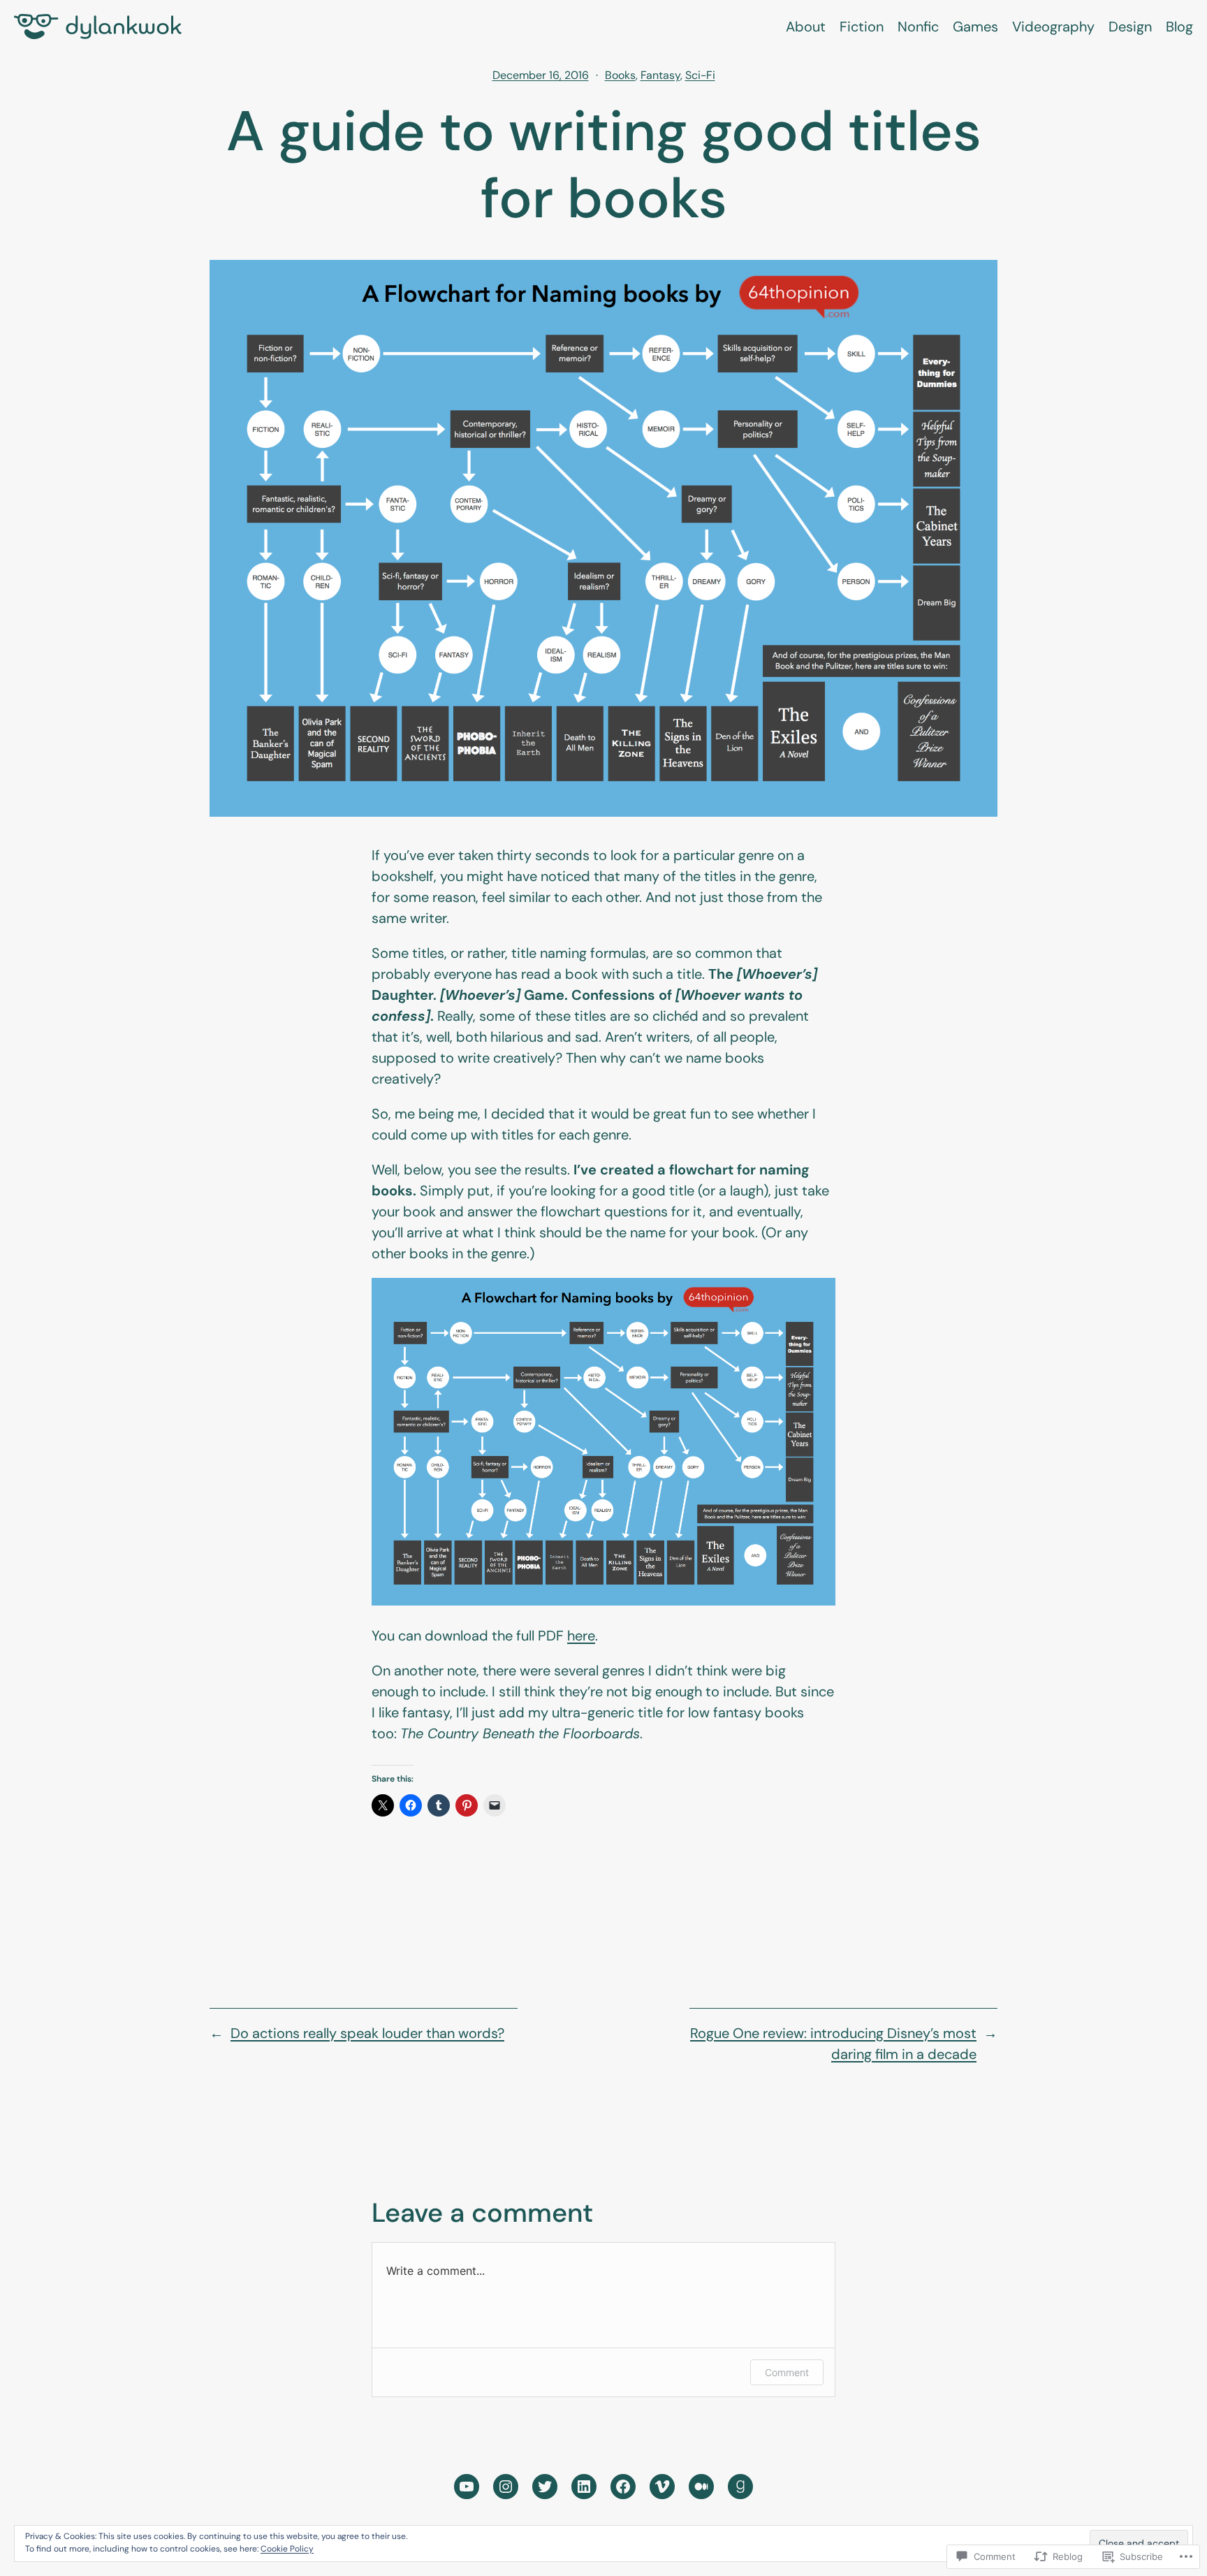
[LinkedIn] (584, 2487)
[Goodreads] (740, 2487)
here (581, 1636)
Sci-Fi (700, 75)
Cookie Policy (287, 2549)
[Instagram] (506, 2487)
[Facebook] (623, 2487)
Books (620, 75)
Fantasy (660, 75)
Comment (787, 2372)
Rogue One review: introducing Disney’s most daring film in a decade (833, 2044)
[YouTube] (467, 2487)
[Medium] (701, 2487)
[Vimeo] (662, 2487)
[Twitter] (545, 2487)
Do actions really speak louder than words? (367, 2033)
